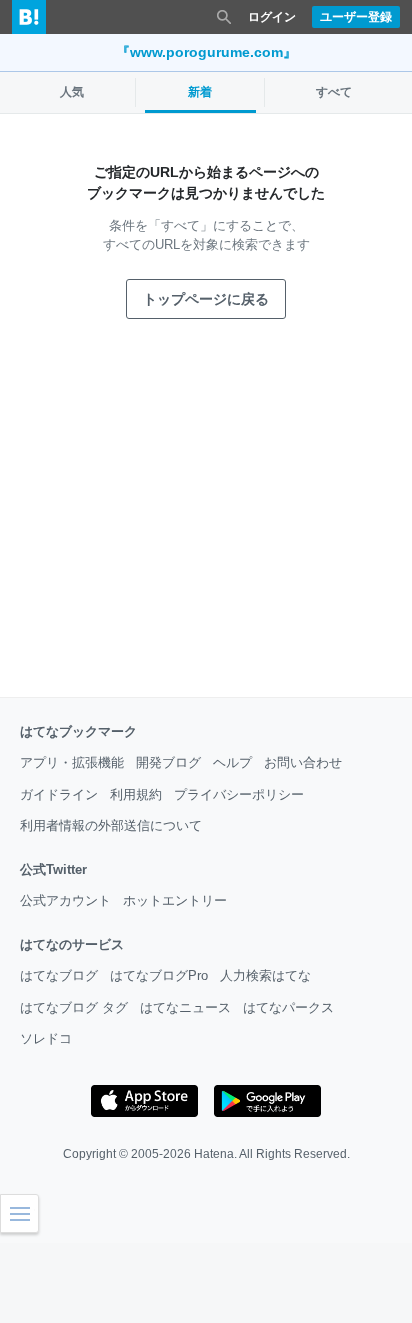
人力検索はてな (265, 975)
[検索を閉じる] (224, 17)
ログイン (272, 17)
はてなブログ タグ (74, 1007)
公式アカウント (65, 900)
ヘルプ (232, 762)
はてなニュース (185, 1007)
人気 (72, 92)
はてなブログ (59, 975)
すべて (334, 92)
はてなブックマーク (78, 731)
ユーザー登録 (356, 17)
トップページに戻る (206, 299)
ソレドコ (46, 1038)
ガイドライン (59, 794)
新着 (200, 92)
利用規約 (136, 794)
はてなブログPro (159, 975)
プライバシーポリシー (239, 794)
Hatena (214, 1154)
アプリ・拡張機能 (72, 762)
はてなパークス (288, 1007)
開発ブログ (168, 762)
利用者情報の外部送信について (111, 825)
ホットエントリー (175, 900)
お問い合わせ (303, 762)
